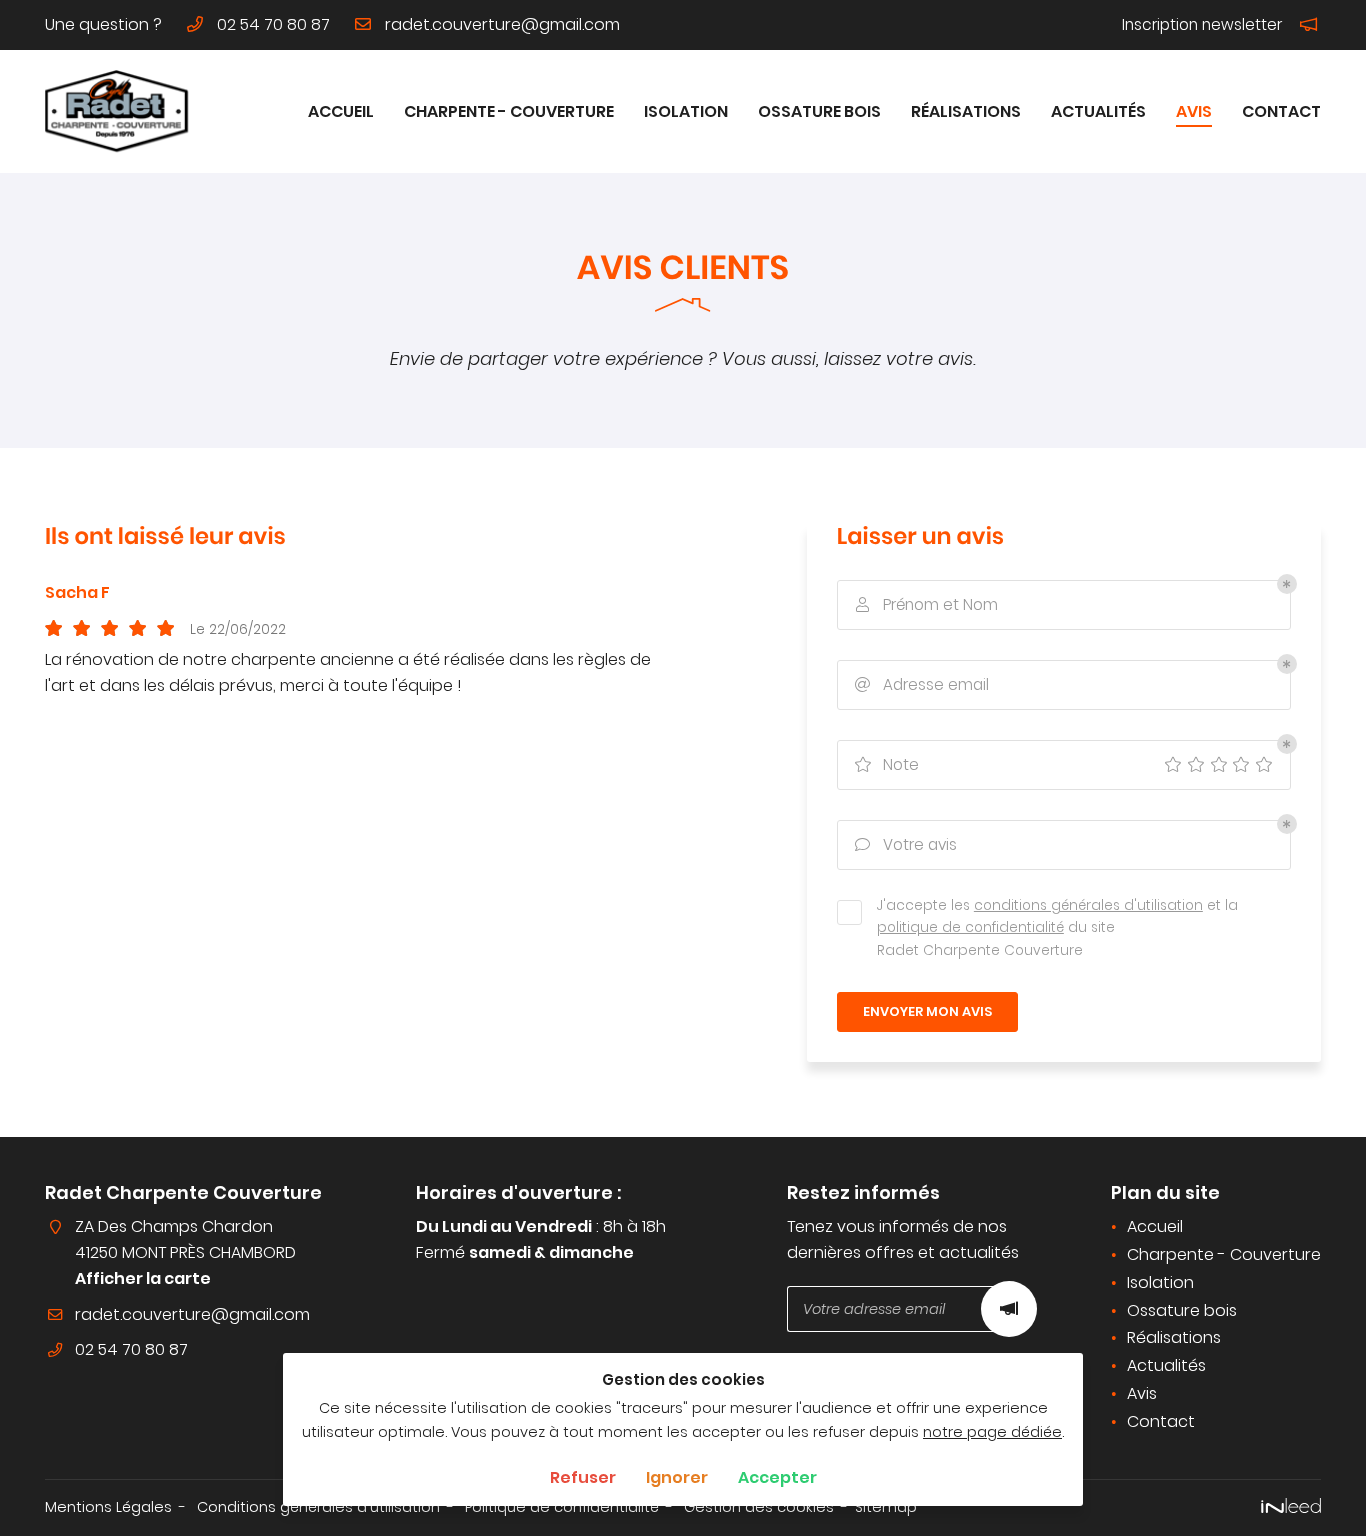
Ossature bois (819, 111)
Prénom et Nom (927, 604)
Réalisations (966, 111)
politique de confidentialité (970, 927)
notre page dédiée (992, 1432)
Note (886, 764)
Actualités (1098, 111)
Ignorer (677, 1477)
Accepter (777, 1477)
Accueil (341, 111)
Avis (1194, 111)
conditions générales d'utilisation (1088, 905)
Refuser (583, 1477)
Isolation (686, 111)
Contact (1281, 111)
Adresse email (922, 684)
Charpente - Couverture (509, 111)
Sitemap (886, 1507)
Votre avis (906, 844)
